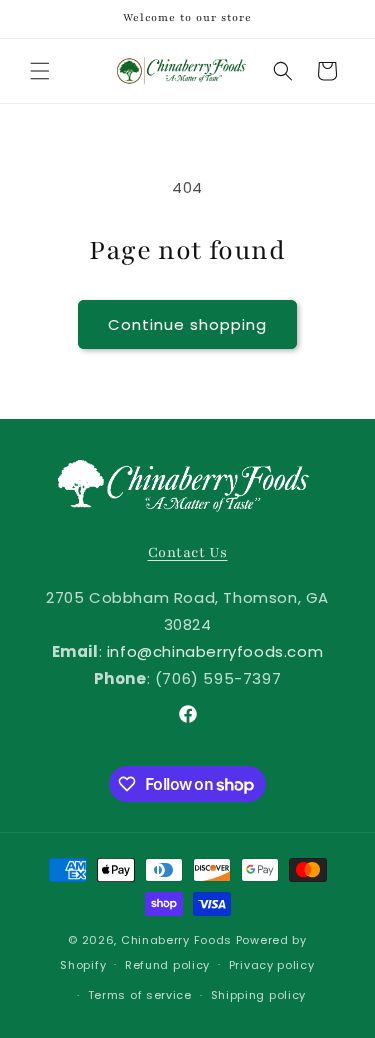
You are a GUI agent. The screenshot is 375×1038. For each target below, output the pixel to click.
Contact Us (188, 552)
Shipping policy (259, 995)
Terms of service (140, 995)
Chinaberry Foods (176, 940)
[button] (40, 71)
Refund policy (167, 965)
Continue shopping (187, 324)
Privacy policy (272, 965)
